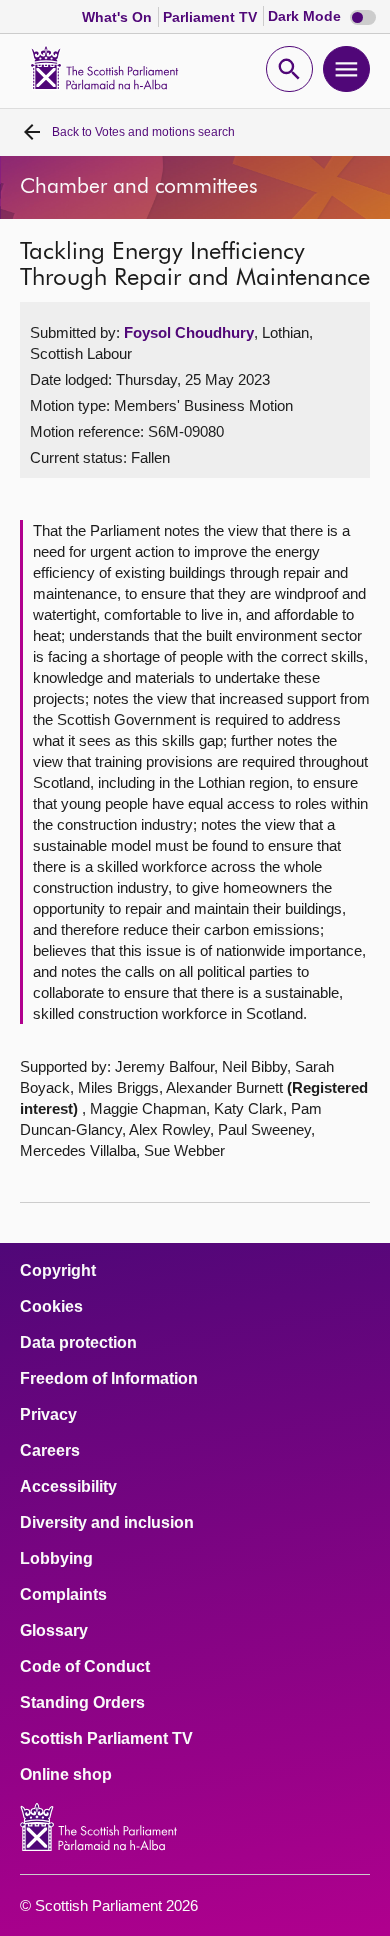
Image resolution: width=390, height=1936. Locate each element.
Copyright (58, 1271)
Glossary (54, 1631)
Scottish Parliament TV (106, 1739)
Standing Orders (82, 1703)
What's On (119, 17)
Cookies (51, 1307)
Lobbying (56, 1559)
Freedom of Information (109, 1379)
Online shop (66, 1775)
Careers (50, 1451)
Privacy (48, 1415)
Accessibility (68, 1487)
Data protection (78, 1343)
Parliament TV (212, 17)
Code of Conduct (85, 1667)
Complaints (63, 1595)
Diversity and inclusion (107, 1523)
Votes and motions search (143, 132)
